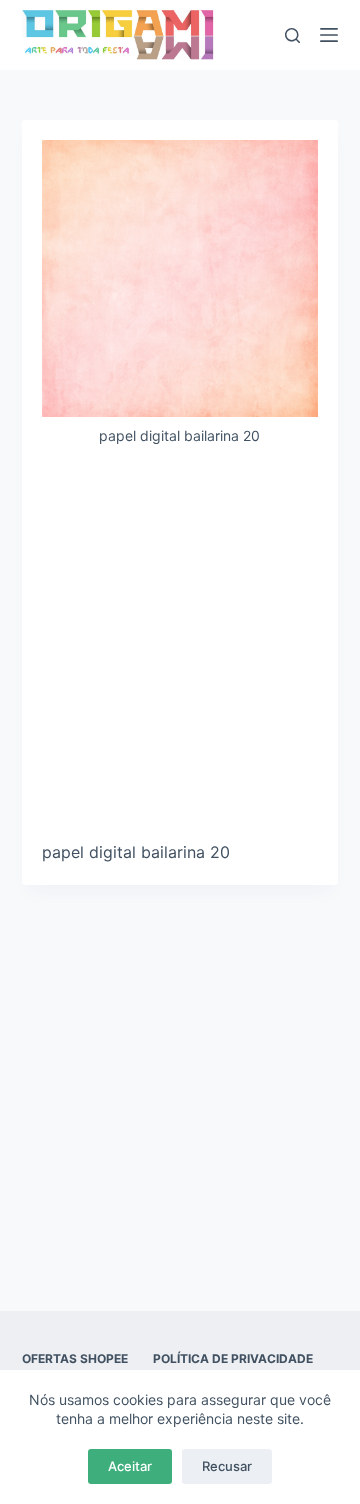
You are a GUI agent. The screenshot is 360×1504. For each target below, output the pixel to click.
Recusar (227, 1466)
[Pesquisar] (292, 35)
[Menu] (329, 35)
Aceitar (130, 1466)
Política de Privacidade (233, 1358)
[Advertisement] (180, 651)
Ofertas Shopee (75, 1358)
